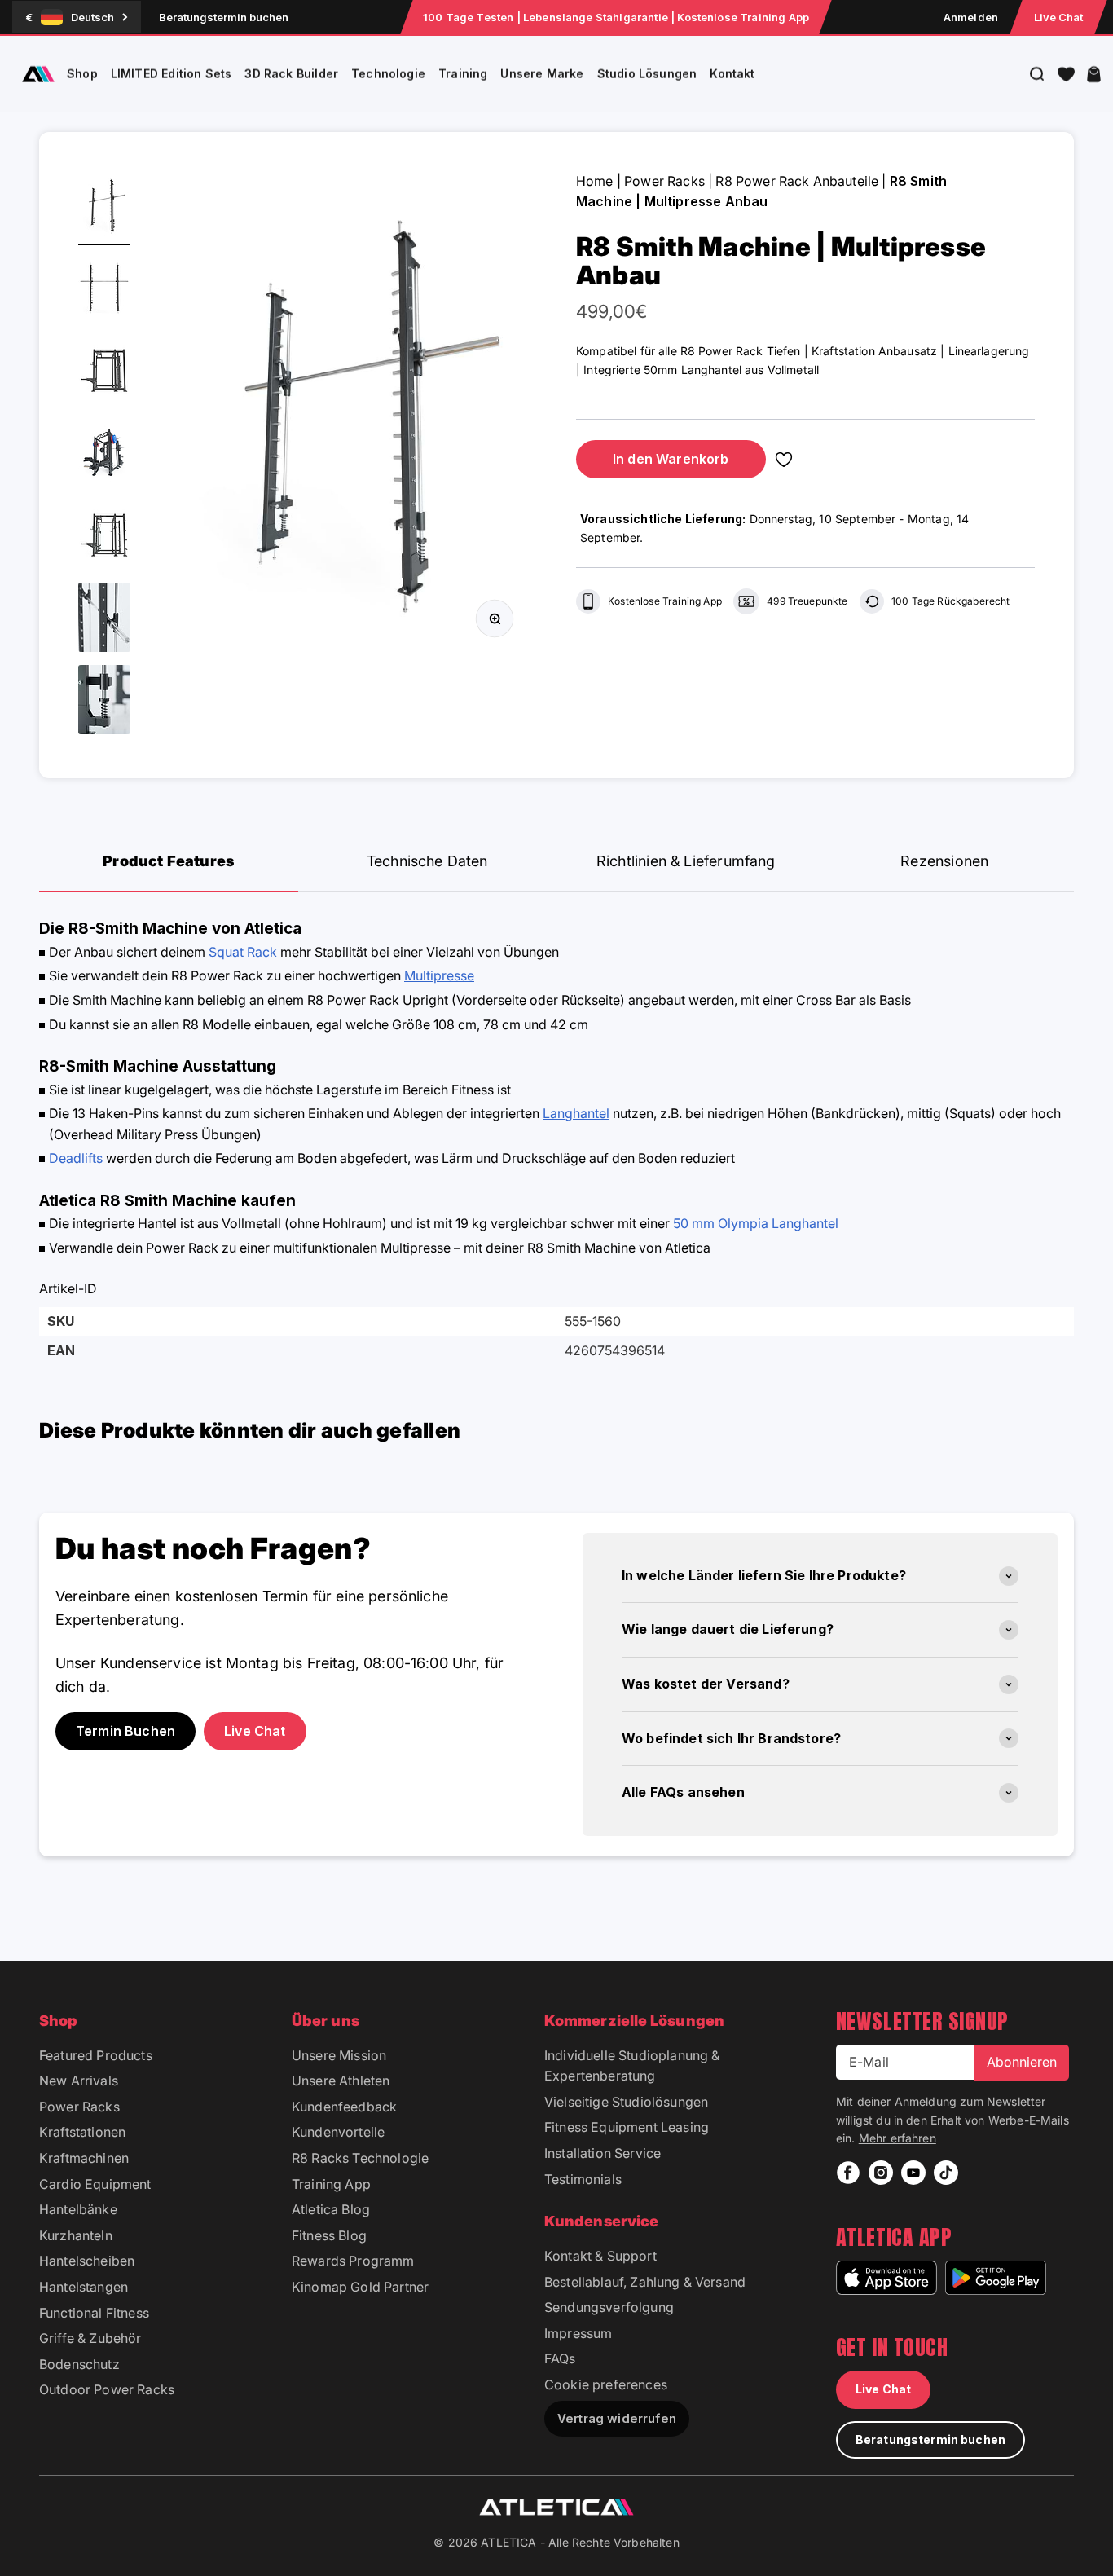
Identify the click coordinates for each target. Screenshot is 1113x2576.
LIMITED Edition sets (172, 74)
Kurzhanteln (76, 2235)
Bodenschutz (79, 2364)
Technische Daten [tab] (427, 861)
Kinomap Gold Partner (360, 2287)
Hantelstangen (84, 2287)
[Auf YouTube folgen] (913, 2173)
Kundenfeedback (344, 2107)
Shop (82, 74)
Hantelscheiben (87, 2261)
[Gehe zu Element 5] (104, 537)
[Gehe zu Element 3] (104, 373)
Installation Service (603, 2153)
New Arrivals (79, 2081)
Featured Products (96, 2055)
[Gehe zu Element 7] (104, 702)
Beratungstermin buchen (224, 17)
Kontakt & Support (600, 2256)
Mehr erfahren (897, 2138)
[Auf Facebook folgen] (848, 2173)
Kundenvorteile (338, 2132)
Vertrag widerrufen (617, 2418)
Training (463, 74)
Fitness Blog (329, 2235)
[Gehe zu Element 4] (104, 455)
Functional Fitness (94, 2313)
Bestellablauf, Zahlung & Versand (645, 2282)
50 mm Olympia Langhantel (756, 1223)
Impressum (578, 2333)
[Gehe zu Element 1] (104, 208)
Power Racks (664, 181)
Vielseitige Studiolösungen (626, 2102)
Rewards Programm (353, 2261)
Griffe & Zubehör (90, 2338)
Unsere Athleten (341, 2081)
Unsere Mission (339, 2055)
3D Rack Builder (291, 74)
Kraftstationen (82, 2132)
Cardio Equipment (95, 2184)
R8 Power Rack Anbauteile (797, 181)
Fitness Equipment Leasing (627, 2127)
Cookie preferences (606, 2384)
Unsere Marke (542, 74)
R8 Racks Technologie (360, 2158)
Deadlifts (77, 1158)
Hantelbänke (78, 2209)
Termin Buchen (125, 1731)
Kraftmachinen (84, 2158)
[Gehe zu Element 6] (104, 620)
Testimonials (583, 2179)
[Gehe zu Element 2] (104, 291)
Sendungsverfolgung (609, 2307)
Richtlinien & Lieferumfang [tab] (686, 861)
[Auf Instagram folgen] (881, 2173)
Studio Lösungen (647, 74)
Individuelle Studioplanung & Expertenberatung (632, 2066)
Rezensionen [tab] (944, 861)
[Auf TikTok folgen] (946, 2173)
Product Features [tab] (168, 861)
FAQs (560, 2358)
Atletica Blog (331, 2209)
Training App (331, 2184)
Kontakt (732, 74)
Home (595, 181)
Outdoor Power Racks (107, 2389)
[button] (1066, 74)
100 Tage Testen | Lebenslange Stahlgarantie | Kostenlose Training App (616, 17)
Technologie (388, 74)
